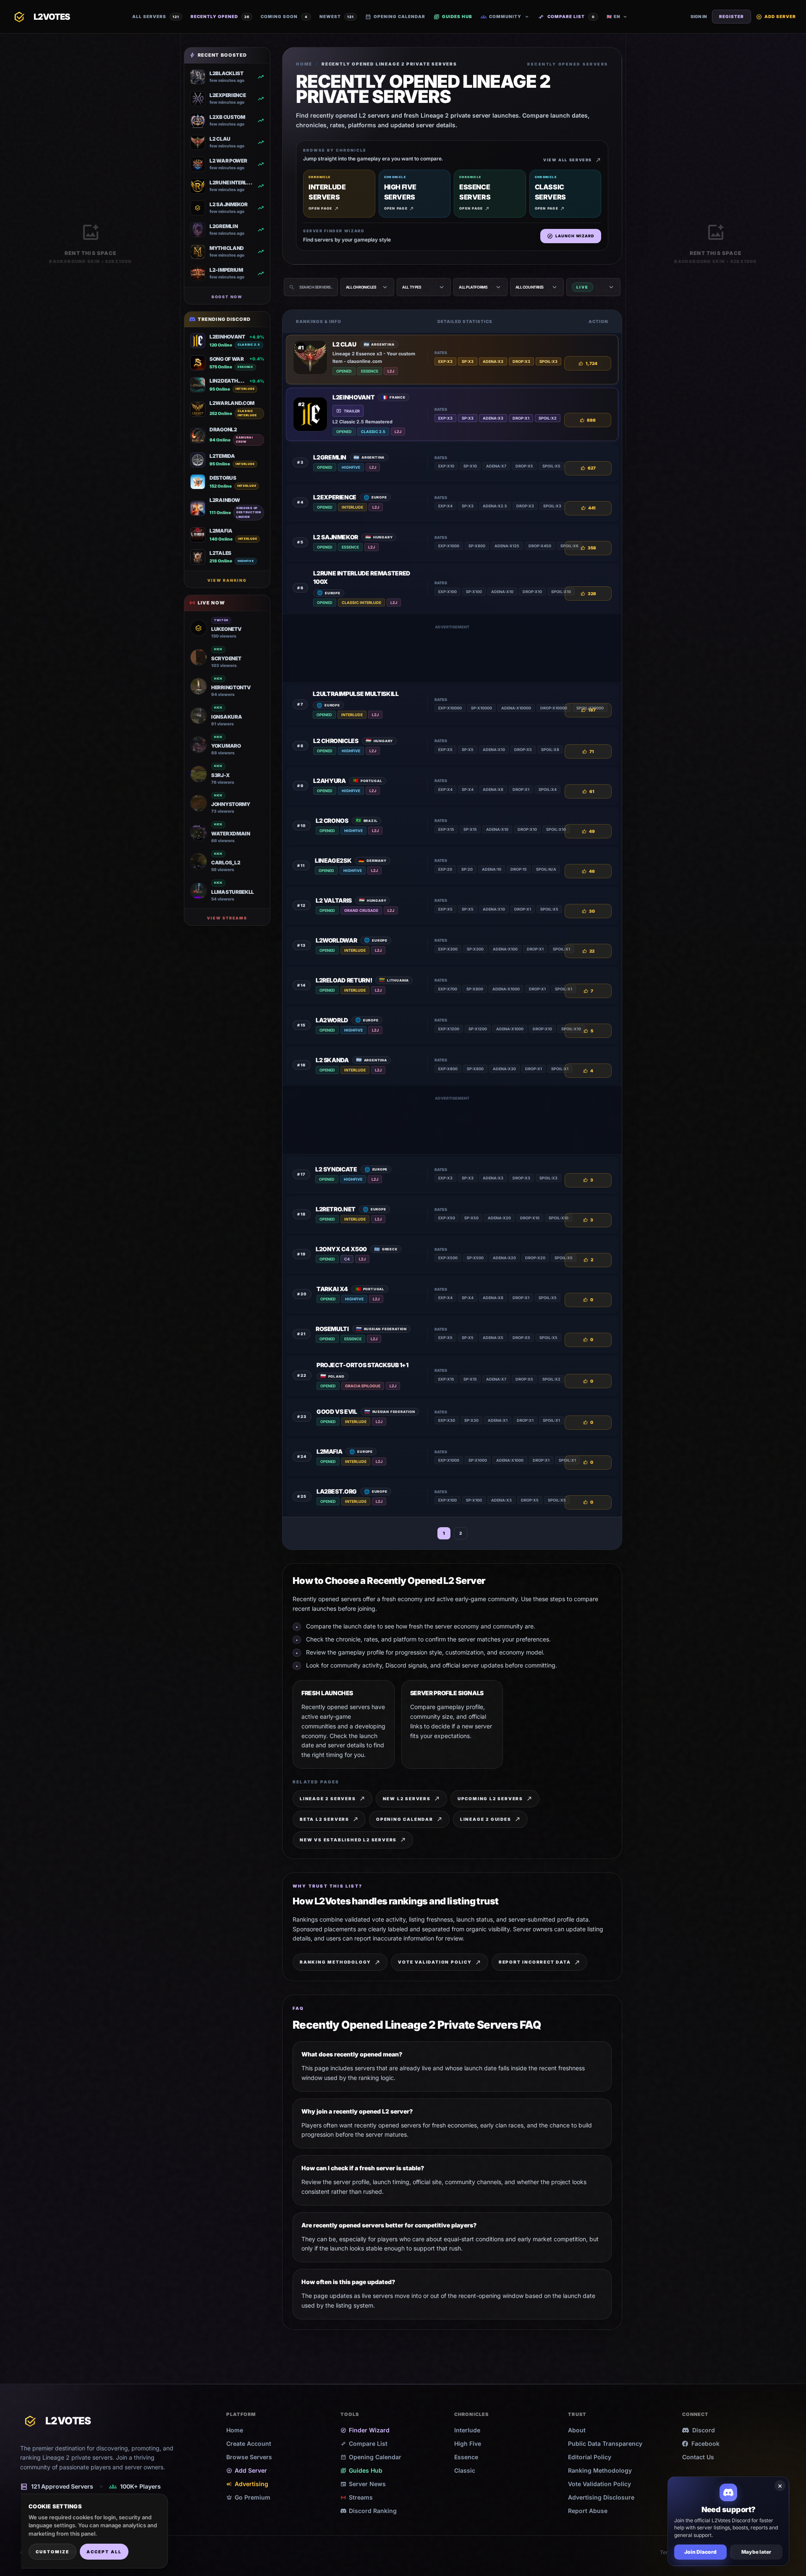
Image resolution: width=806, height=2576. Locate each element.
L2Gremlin (330, 457)
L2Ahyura (329, 781)
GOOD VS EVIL (337, 1411)
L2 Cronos (332, 821)
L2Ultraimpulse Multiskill (356, 694)
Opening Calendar (395, 17)
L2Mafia (330, 1451)
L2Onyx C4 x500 (341, 1249)
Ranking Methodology (600, 2470)
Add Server (776, 17)
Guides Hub (453, 17)
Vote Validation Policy (599, 2484)
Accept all (104, 2552)
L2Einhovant (353, 397)
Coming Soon (284, 16)
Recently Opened (220, 16)
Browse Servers (249, 2457)
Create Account (249, 2443)
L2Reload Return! (344, 980)
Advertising (247, 2484)
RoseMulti (332, 1329)
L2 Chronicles (336, 741)
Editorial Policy (590, 2457)
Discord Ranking (373, 2511)
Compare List (567, 17)
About (577, 2430)
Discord (704, 2430)
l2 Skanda (332, 1060)
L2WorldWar (336, 940)
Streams (357, 2497)
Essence (466, 2457)
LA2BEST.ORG (337, 1491)
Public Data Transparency (605, 2443)
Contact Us (698, 2457)
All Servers (156, 16)
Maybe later (756, 2552)
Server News (363, 2484)
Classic (465, 2470)
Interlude (467, 2430)
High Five (468, 2443)
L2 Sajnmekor (336, 537)
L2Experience (335, 497)
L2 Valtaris (334, 900)
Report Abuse (588, 2511)
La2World (332, 1020)
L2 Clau (344, 344)
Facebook (705, 2443)
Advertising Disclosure (601, 2497)
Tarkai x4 (332, 1289)
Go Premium (248, 2497)
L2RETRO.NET (336, 1209)
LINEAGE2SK (333, 860)
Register (731, 16)
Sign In (699, 16)
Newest (337, 16)
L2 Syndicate (336, 1169)
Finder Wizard (365, 2430)
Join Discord (700, 2552)
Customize (52, 2552)
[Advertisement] (452, 654)
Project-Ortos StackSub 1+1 (362, 1365)
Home (304, 64)
